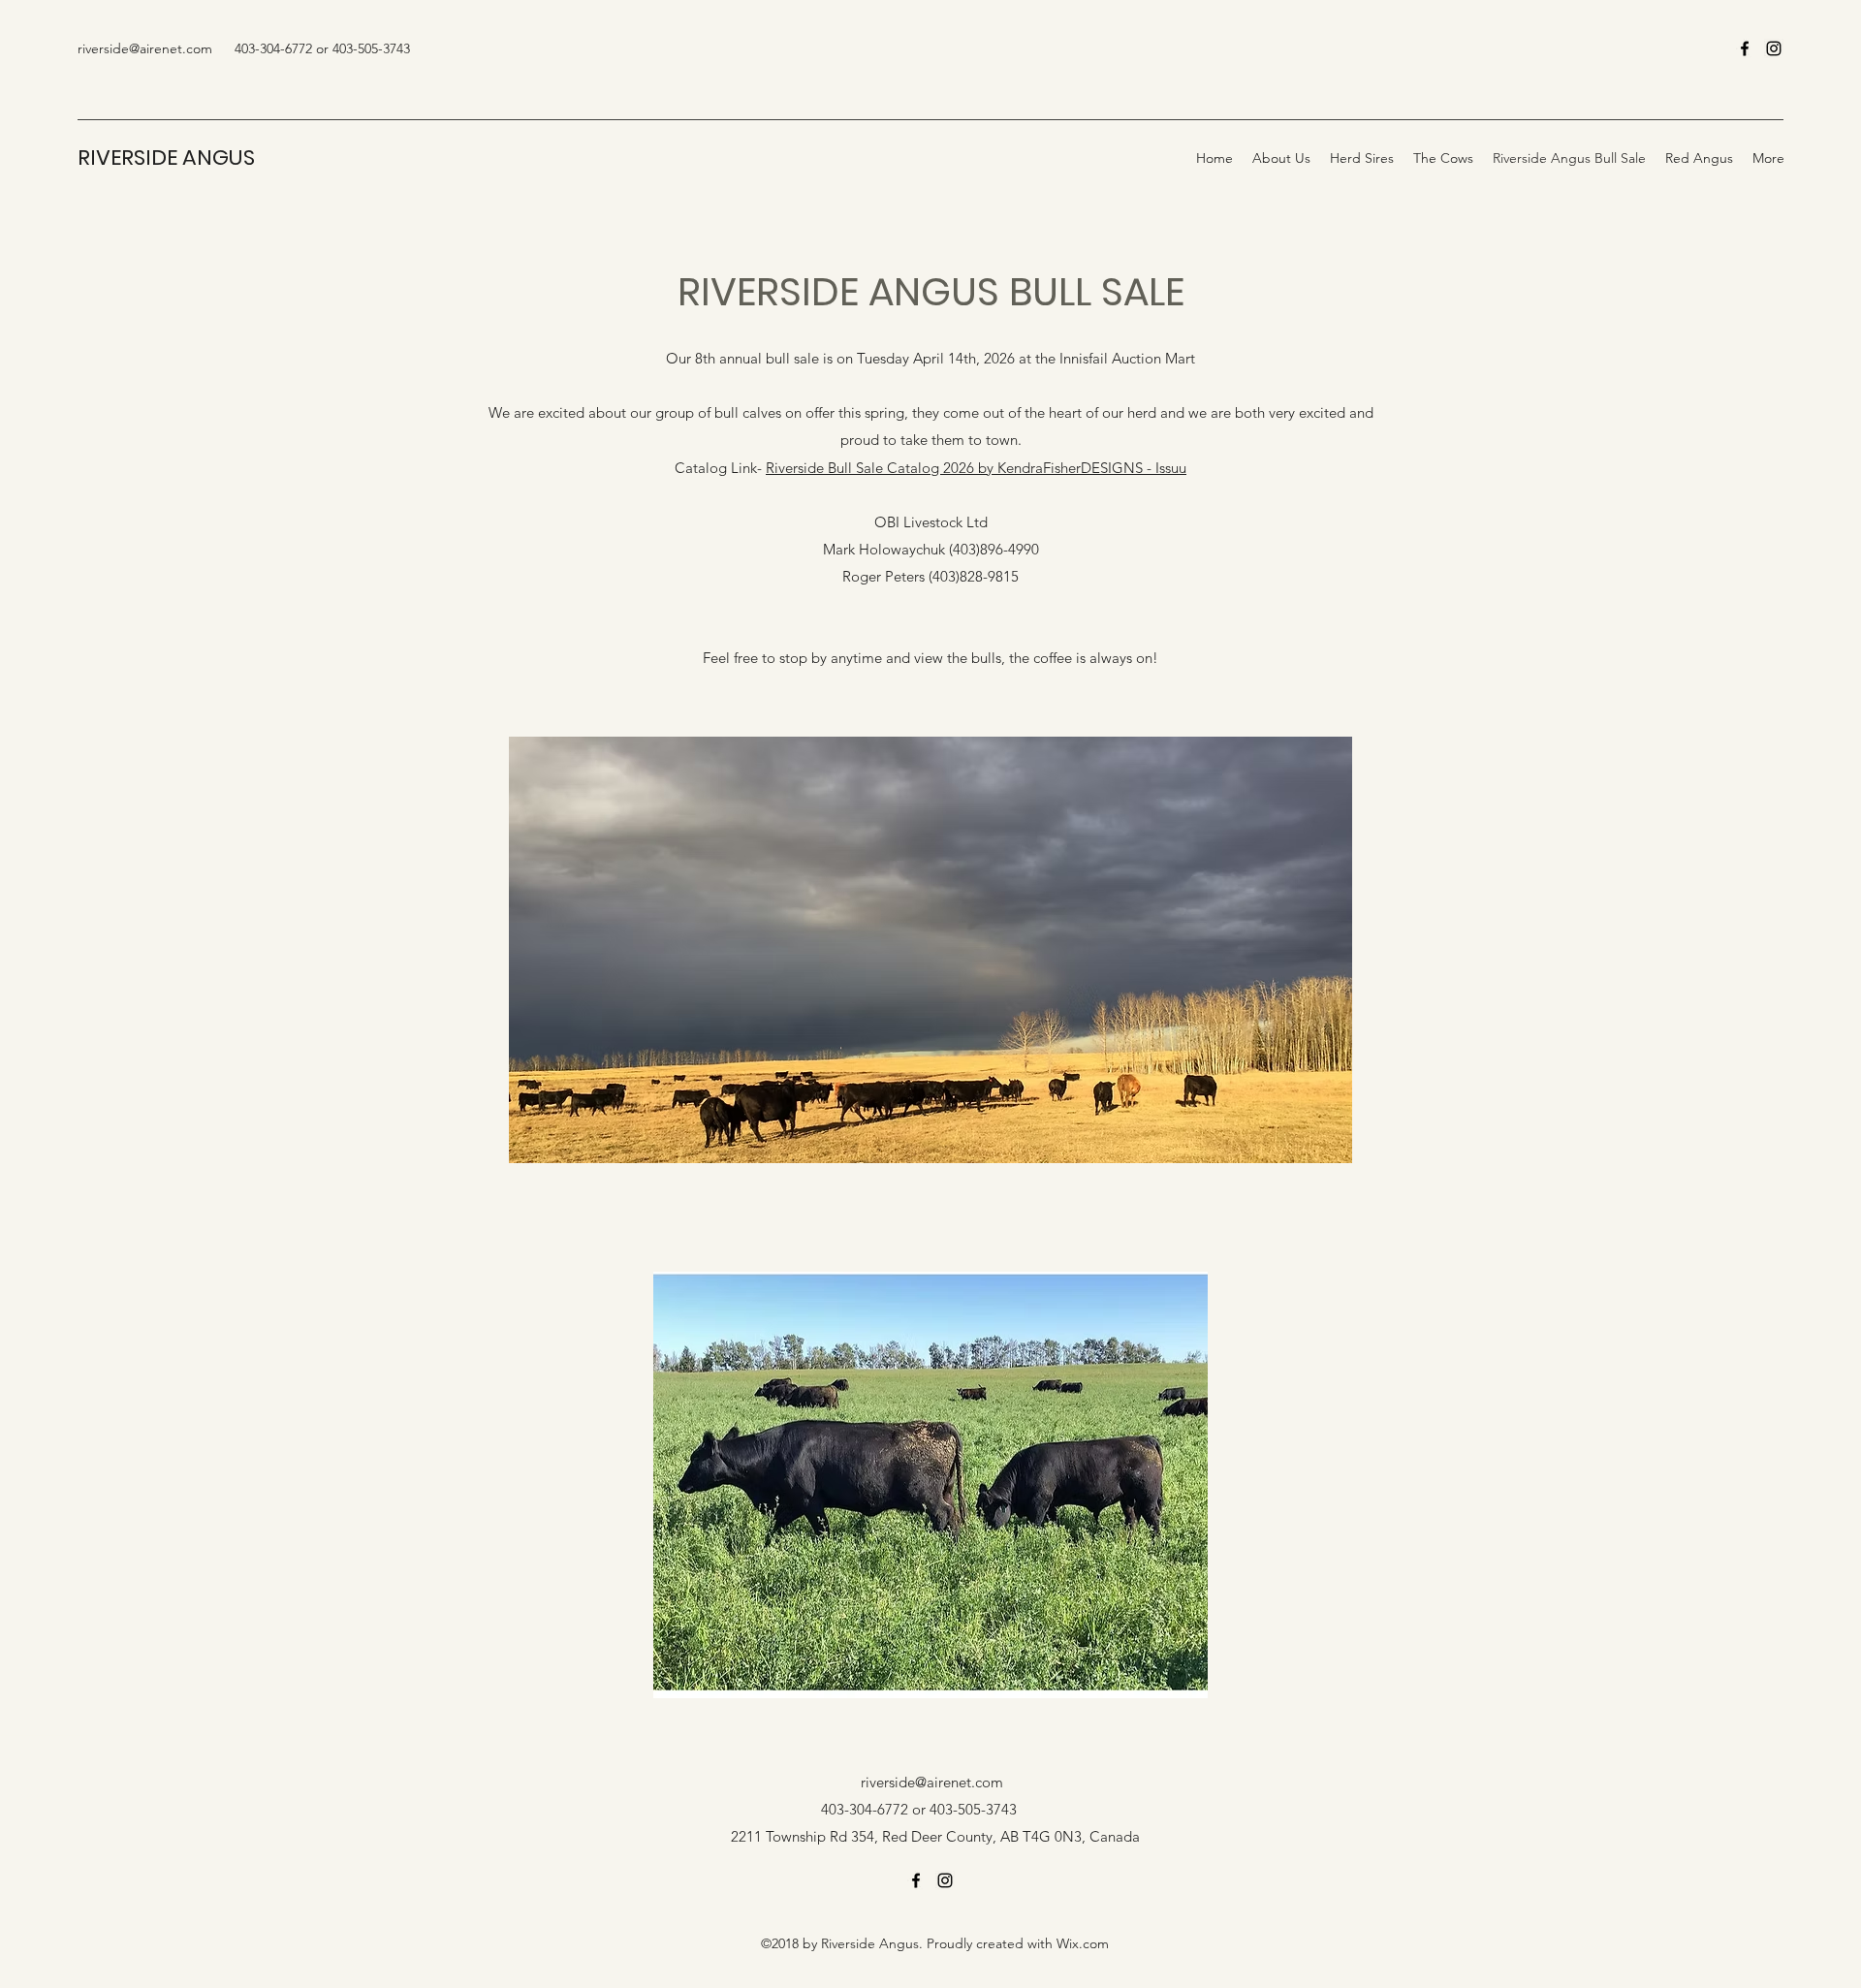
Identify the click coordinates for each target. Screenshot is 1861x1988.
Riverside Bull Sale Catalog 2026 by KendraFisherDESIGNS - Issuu (976, 468)
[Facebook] (1745, 48)
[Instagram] (1774, 48)
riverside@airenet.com (145, 48)
